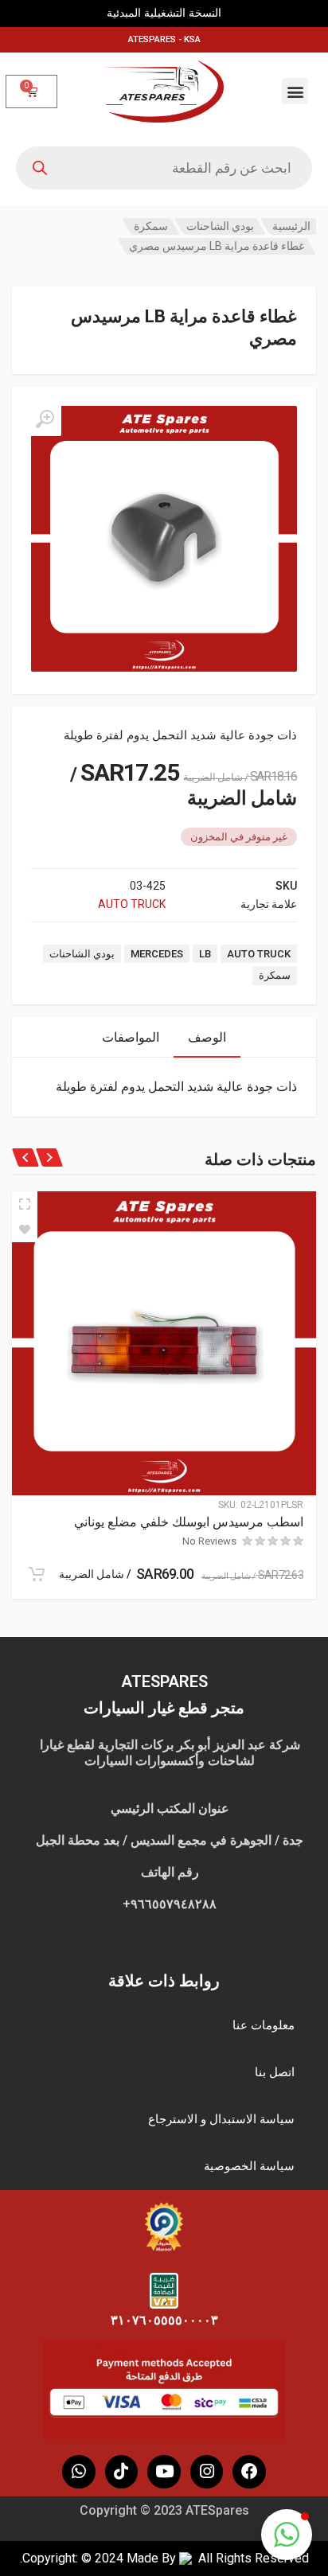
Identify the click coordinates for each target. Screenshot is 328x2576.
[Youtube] (164, 2472)
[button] (295, 91)
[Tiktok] (122, 2472)
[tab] (207, 1037)
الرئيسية (291, 226)
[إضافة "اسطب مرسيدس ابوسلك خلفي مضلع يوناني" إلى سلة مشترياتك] (37, 1574)
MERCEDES (157, 954)
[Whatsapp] (79, 2472)
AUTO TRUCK (132, 904)
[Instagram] (207, 2472)
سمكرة (151, 226)
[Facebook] (249, 2472)
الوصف (207, 1037)
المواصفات (131, 1037)
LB (205, 954)
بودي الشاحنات (220, 226)
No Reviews (209, 1541)
